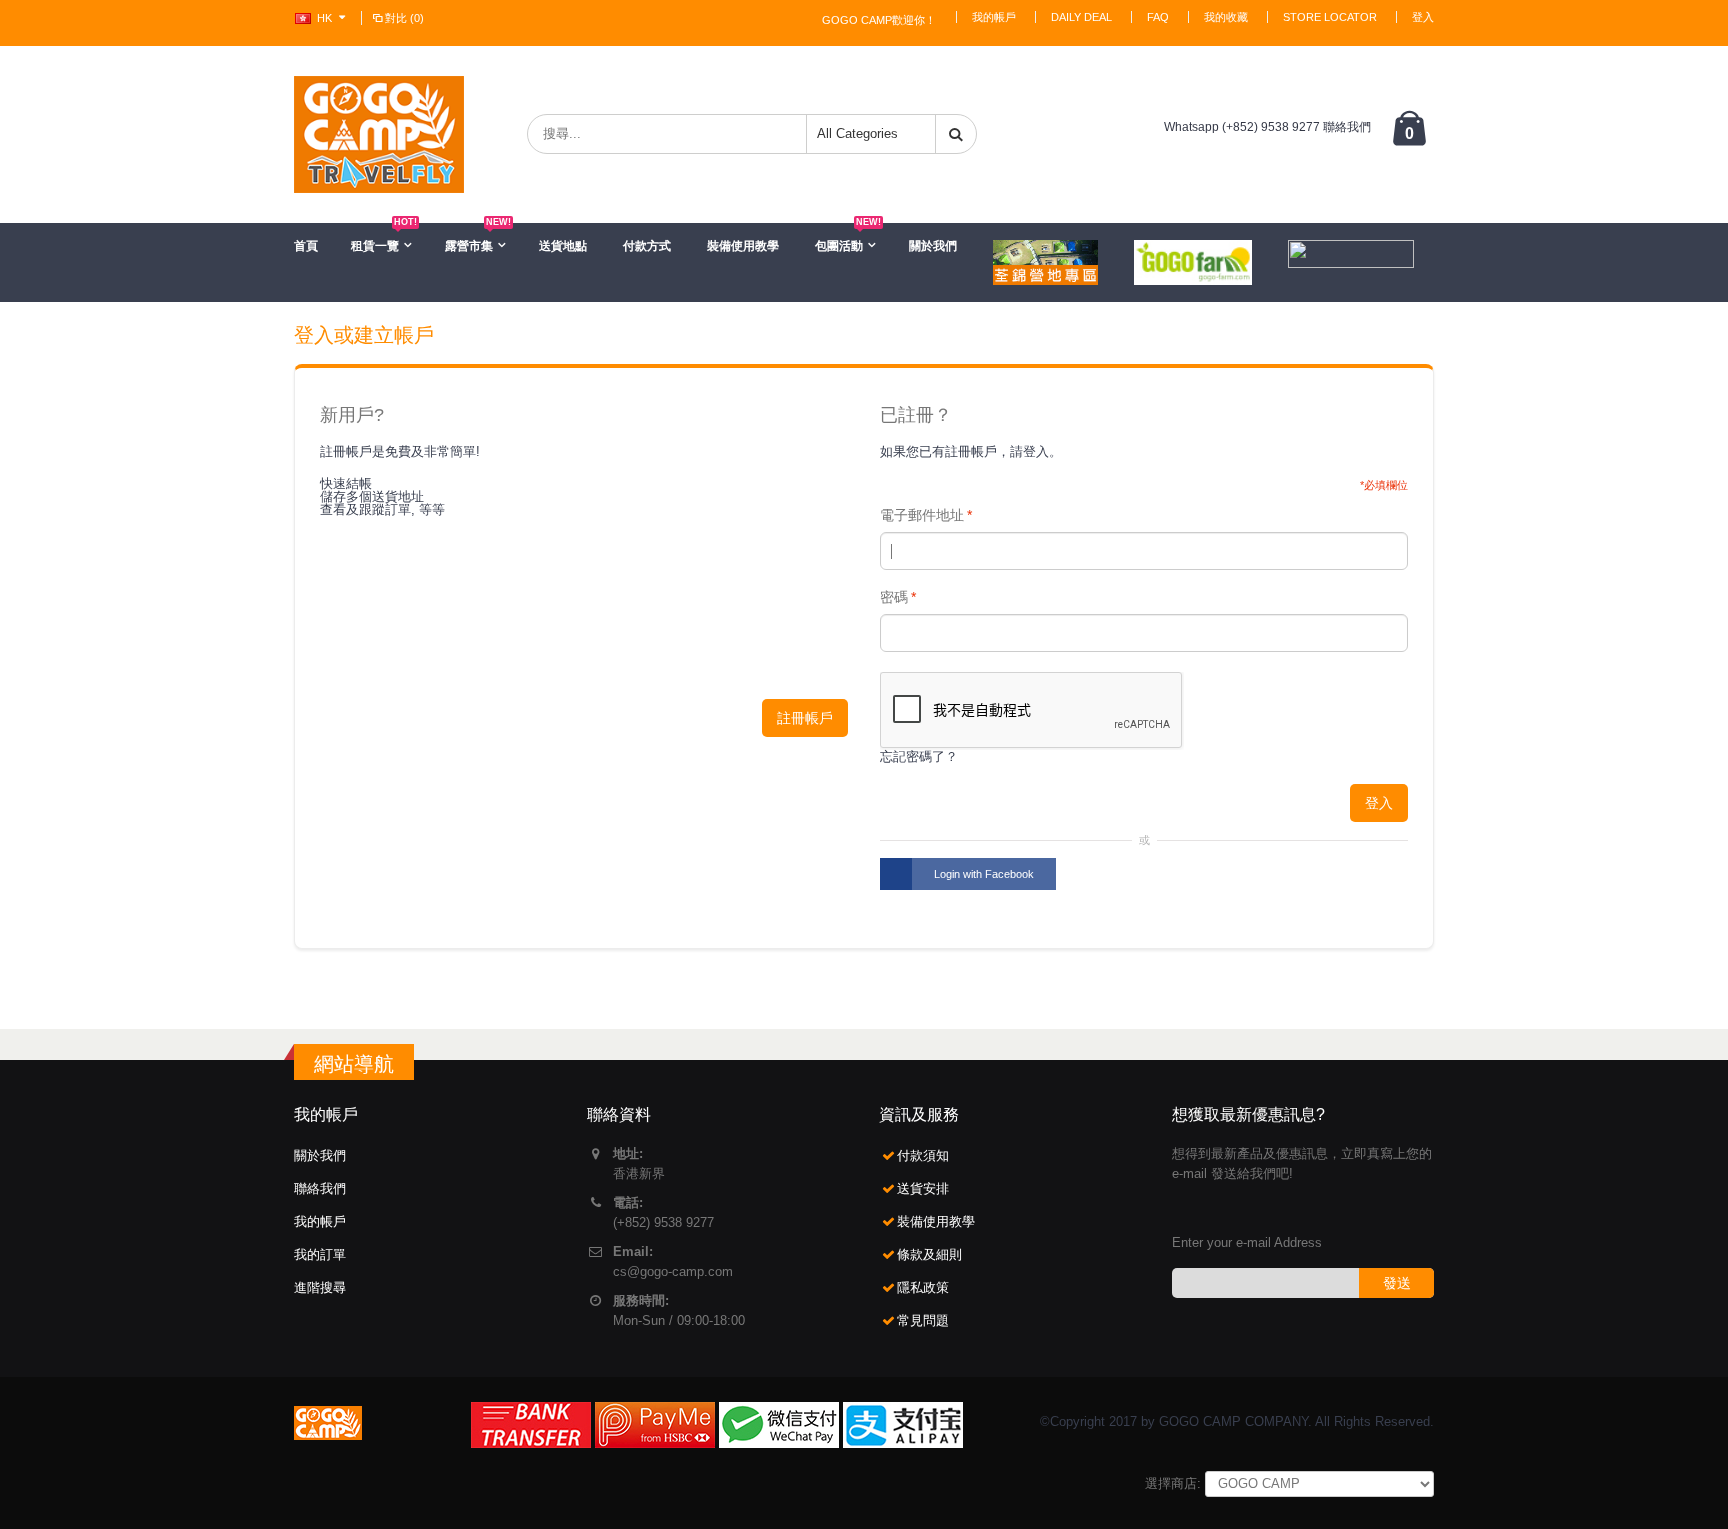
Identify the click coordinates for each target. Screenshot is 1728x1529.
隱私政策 (923, 1287)
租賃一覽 (384, 238)
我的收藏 (1226, 17)
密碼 (894, 597)
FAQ (1158, 17)
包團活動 (848, 238)
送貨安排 (923, 1188)
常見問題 (923, 1320)
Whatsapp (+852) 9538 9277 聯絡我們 (1267, 127)
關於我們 (933, 246)
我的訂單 (320, 1254)
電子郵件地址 (922, 515)
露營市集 (478, 238)
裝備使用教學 (743, 246)
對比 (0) (404, 18)
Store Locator (1330, 17)
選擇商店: (1173, 1483)
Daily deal (1081, 17)
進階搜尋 (320, 1287)
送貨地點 (563, 246)
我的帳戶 (994, 17)
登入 (1423, 17)
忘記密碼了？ (919, 756)
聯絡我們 (320, 1188)
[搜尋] (956, 134)
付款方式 (647, 246)
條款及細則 (929, 1254)
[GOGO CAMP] (379, 134)
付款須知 (923, 1155)
